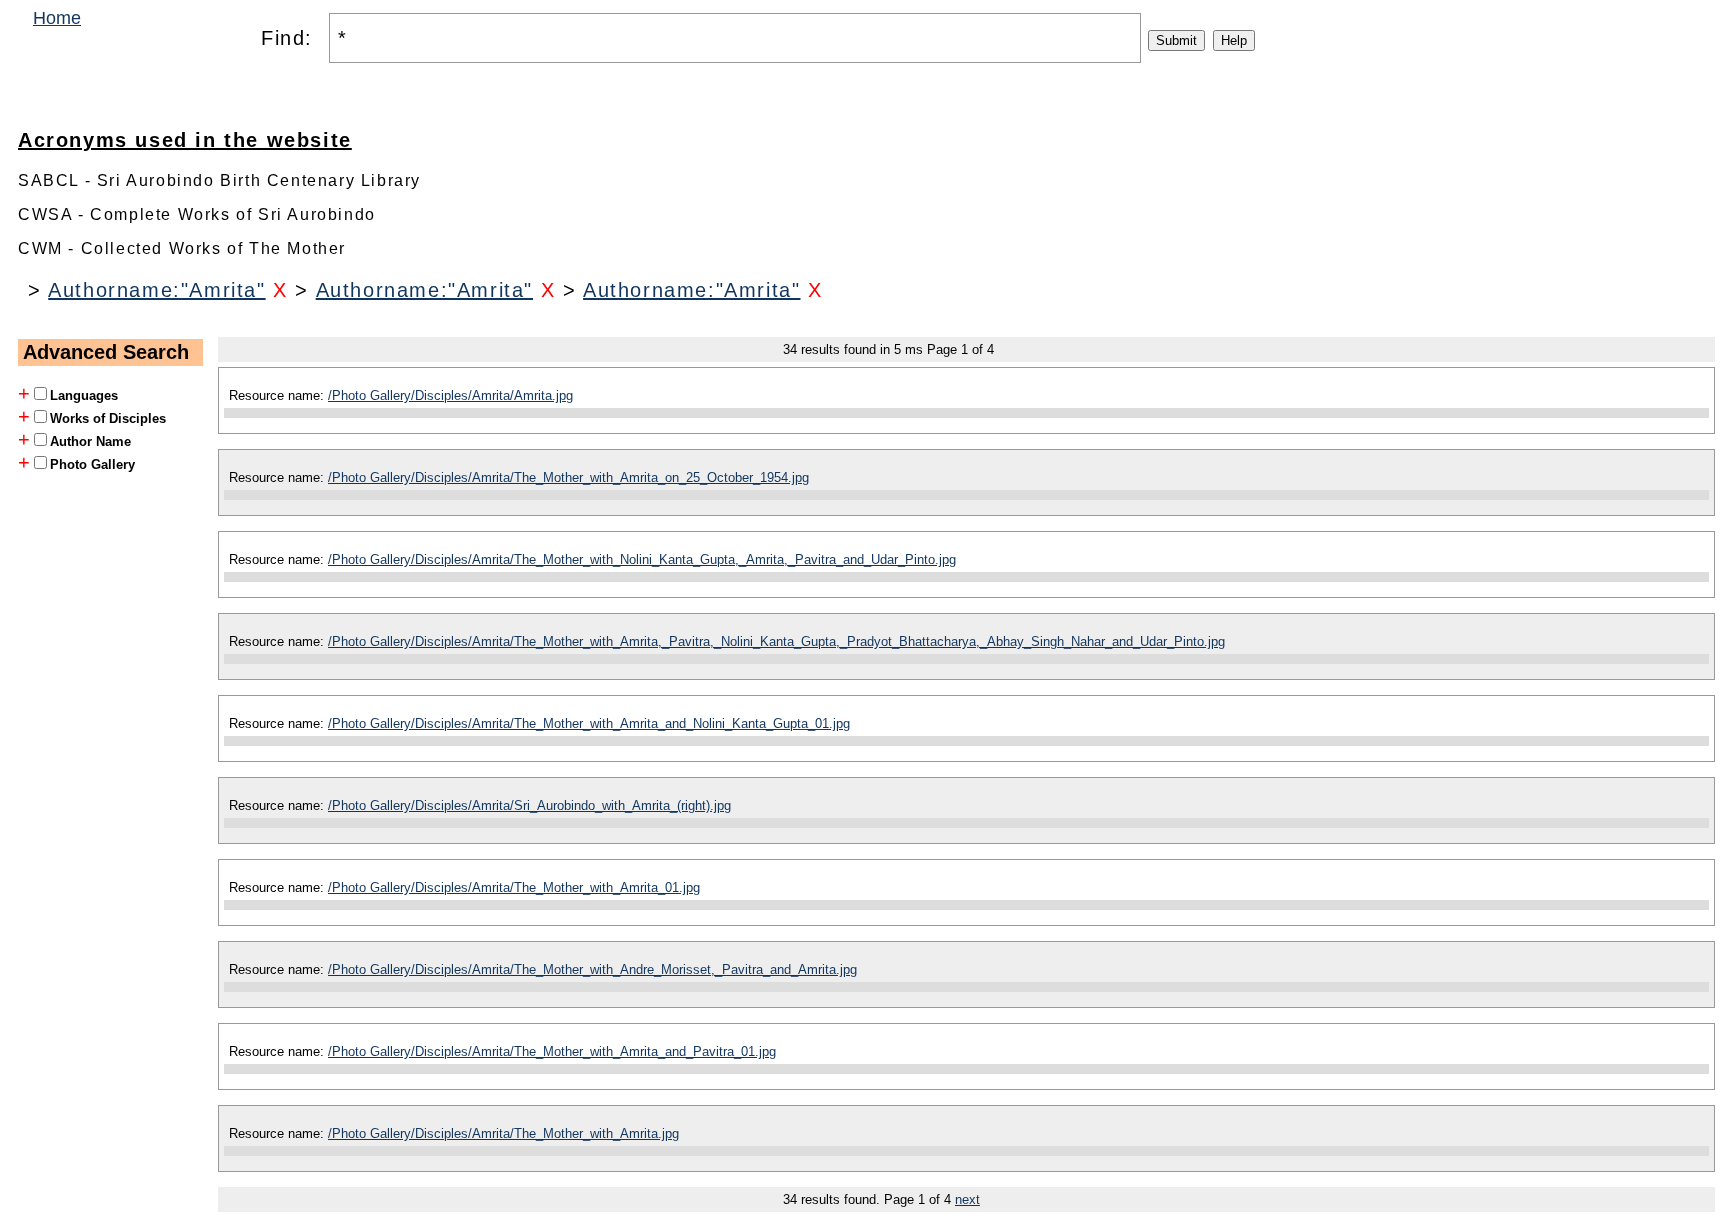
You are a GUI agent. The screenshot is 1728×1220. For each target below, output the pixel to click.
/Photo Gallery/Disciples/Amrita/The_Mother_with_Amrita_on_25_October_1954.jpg (568, 477)
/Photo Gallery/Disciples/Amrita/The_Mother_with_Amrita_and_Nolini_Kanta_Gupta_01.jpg (589, 723)
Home (57, 18)
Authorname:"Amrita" (156, 290)
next (967, 1199)
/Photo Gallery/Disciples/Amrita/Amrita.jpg (450, 395)
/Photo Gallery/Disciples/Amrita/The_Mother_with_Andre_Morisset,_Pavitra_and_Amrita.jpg (592, 969)
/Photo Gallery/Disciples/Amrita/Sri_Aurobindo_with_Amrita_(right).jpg (529, 805)
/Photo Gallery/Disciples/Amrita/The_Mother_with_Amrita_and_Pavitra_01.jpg (552, 1051)
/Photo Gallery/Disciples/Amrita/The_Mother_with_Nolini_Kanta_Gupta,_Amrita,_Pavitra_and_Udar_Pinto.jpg (642, 559)
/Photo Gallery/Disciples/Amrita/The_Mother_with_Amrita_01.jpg (514, 887)
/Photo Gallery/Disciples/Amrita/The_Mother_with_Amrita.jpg (503, 1133)
